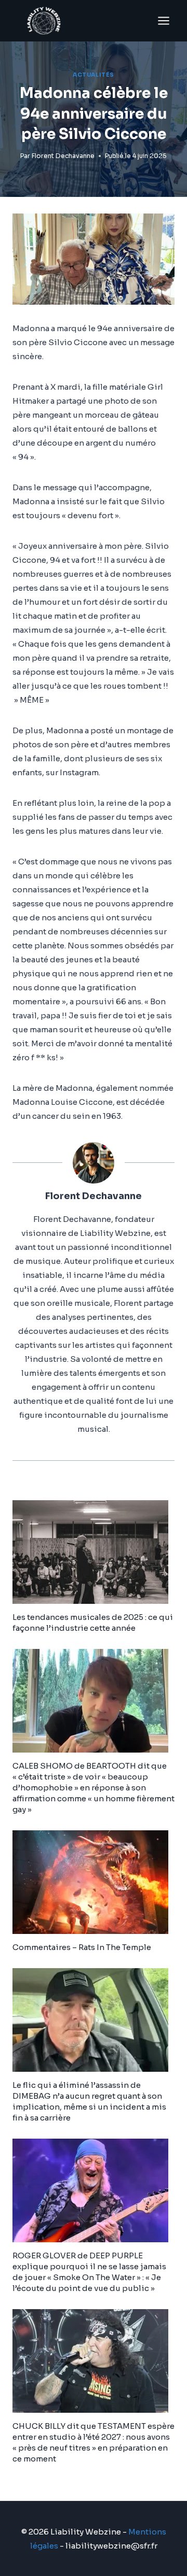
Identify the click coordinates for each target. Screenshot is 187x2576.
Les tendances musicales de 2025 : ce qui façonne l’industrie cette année (93, 1623)
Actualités (93, 75)
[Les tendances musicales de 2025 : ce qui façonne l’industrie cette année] (94, 1552)
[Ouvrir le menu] (163, 20)
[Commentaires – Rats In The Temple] (94, 1882)
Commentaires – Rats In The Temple (82, 1947)
